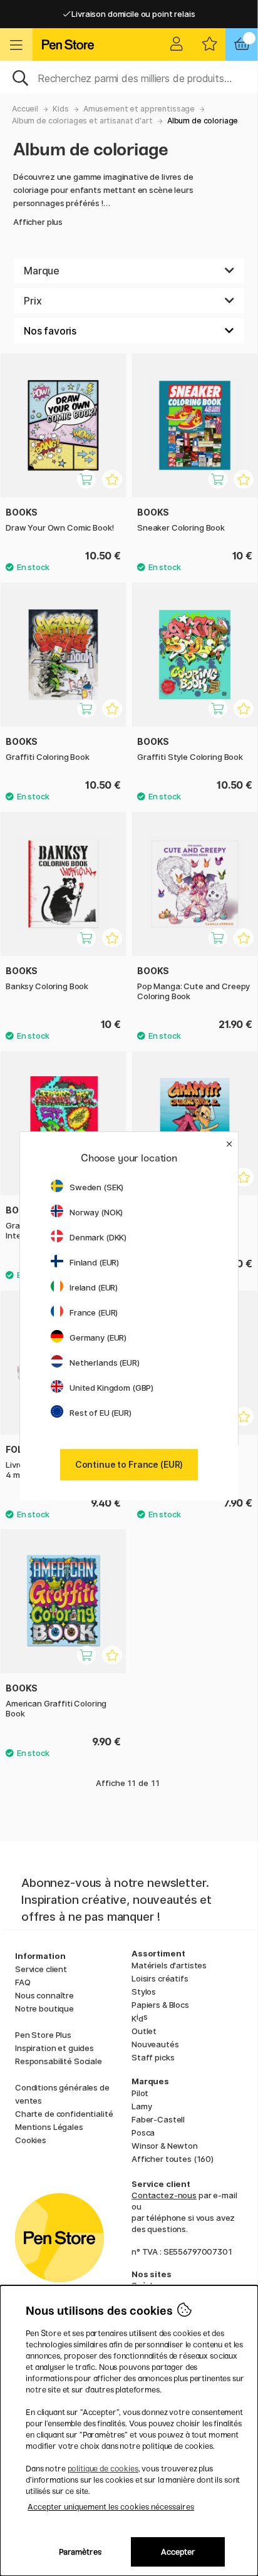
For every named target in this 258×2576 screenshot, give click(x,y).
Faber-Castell (158, 2119)
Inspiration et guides (54, 2048)
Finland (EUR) (94, 1262)
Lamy (142, 2106)
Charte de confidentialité (64, 2114)
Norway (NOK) (96, 1212)
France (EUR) (94, 1312)
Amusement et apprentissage (139, 109)
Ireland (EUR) (94, 1287)
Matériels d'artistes (169, 1965)
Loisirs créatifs (160, 1978)
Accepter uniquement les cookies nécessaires (111, 2507)
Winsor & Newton (165, 2146)
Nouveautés (155, 2044)
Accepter (178, 2552)
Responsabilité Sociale (59, 2061)
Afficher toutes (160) (173, 2159)
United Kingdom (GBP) (111, 1388)
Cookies (31, 2140)
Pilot (140, 2093)
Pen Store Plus (43, 2035)
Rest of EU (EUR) (101, 1413)
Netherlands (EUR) (105, 1363)
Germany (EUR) (98, 1337)
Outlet (144, 2031)
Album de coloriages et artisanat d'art (82, 121)
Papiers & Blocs (160, 2005)
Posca (143, 2132)
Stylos (144, 1992)
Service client (41, 1969)
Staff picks (153, 2057)
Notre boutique (44, 2008)
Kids (60, 109)
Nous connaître (44, 1995)
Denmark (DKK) (98, 1237)
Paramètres (80, 2552)
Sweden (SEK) (96, 1187)
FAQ (23, 1982)
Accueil (25, 109)
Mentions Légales (49, 2127)
